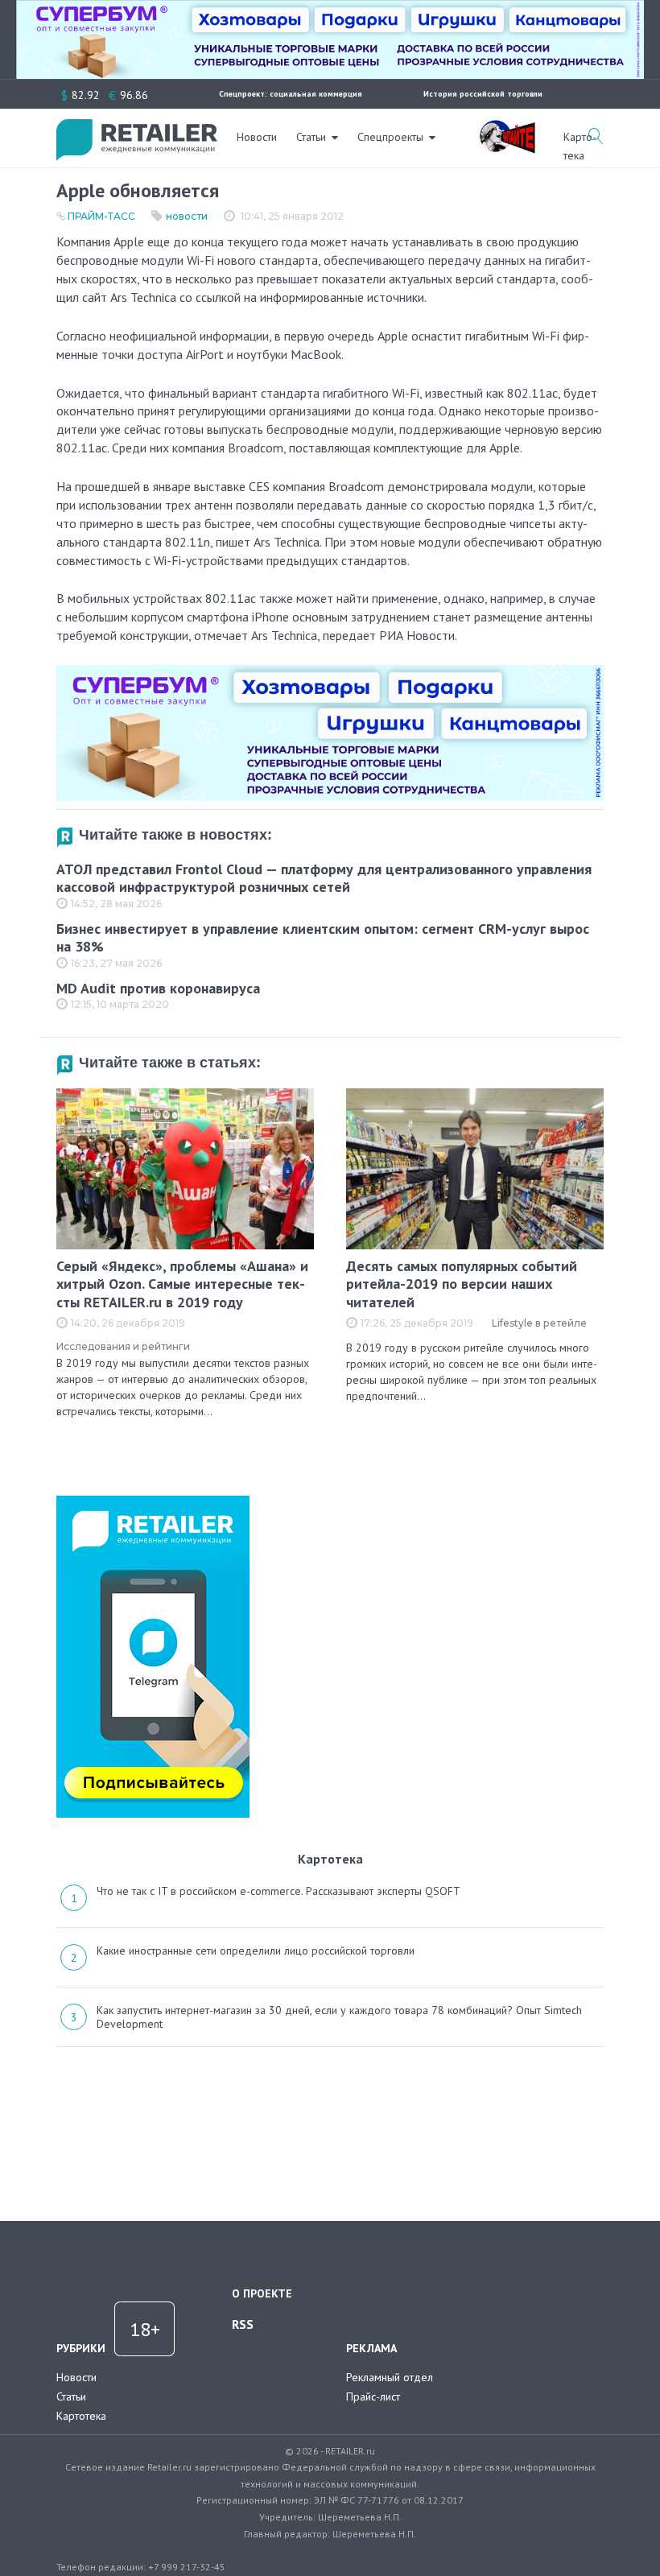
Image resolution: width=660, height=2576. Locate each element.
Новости (257, 137)
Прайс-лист (373, 2396)
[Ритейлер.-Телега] (153, 1501)
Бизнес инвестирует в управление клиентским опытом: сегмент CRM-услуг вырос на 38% (323, 938)
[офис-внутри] (330, 671)
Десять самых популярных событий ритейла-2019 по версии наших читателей (462, 1284)
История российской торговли (483, 94)
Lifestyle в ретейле (539, 1323)
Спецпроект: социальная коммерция (291, 94)
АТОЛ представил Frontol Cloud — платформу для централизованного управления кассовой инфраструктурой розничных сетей (324, 878)
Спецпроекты (390, 137)
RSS (243, 2324)
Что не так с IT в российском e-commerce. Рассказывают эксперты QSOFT (278, 1891)
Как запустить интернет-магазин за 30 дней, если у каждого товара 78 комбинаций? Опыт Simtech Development (339, 2017)
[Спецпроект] (507, 128)
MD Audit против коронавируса (158, 988)
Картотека (81, 2416)
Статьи (311, 137)
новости (187, 216)
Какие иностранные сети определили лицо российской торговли (256, 1951)
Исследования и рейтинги (123, 1346)
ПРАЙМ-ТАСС (101, 216)
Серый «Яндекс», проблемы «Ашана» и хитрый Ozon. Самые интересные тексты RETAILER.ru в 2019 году (182, 1284)
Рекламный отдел (390, 2377)
